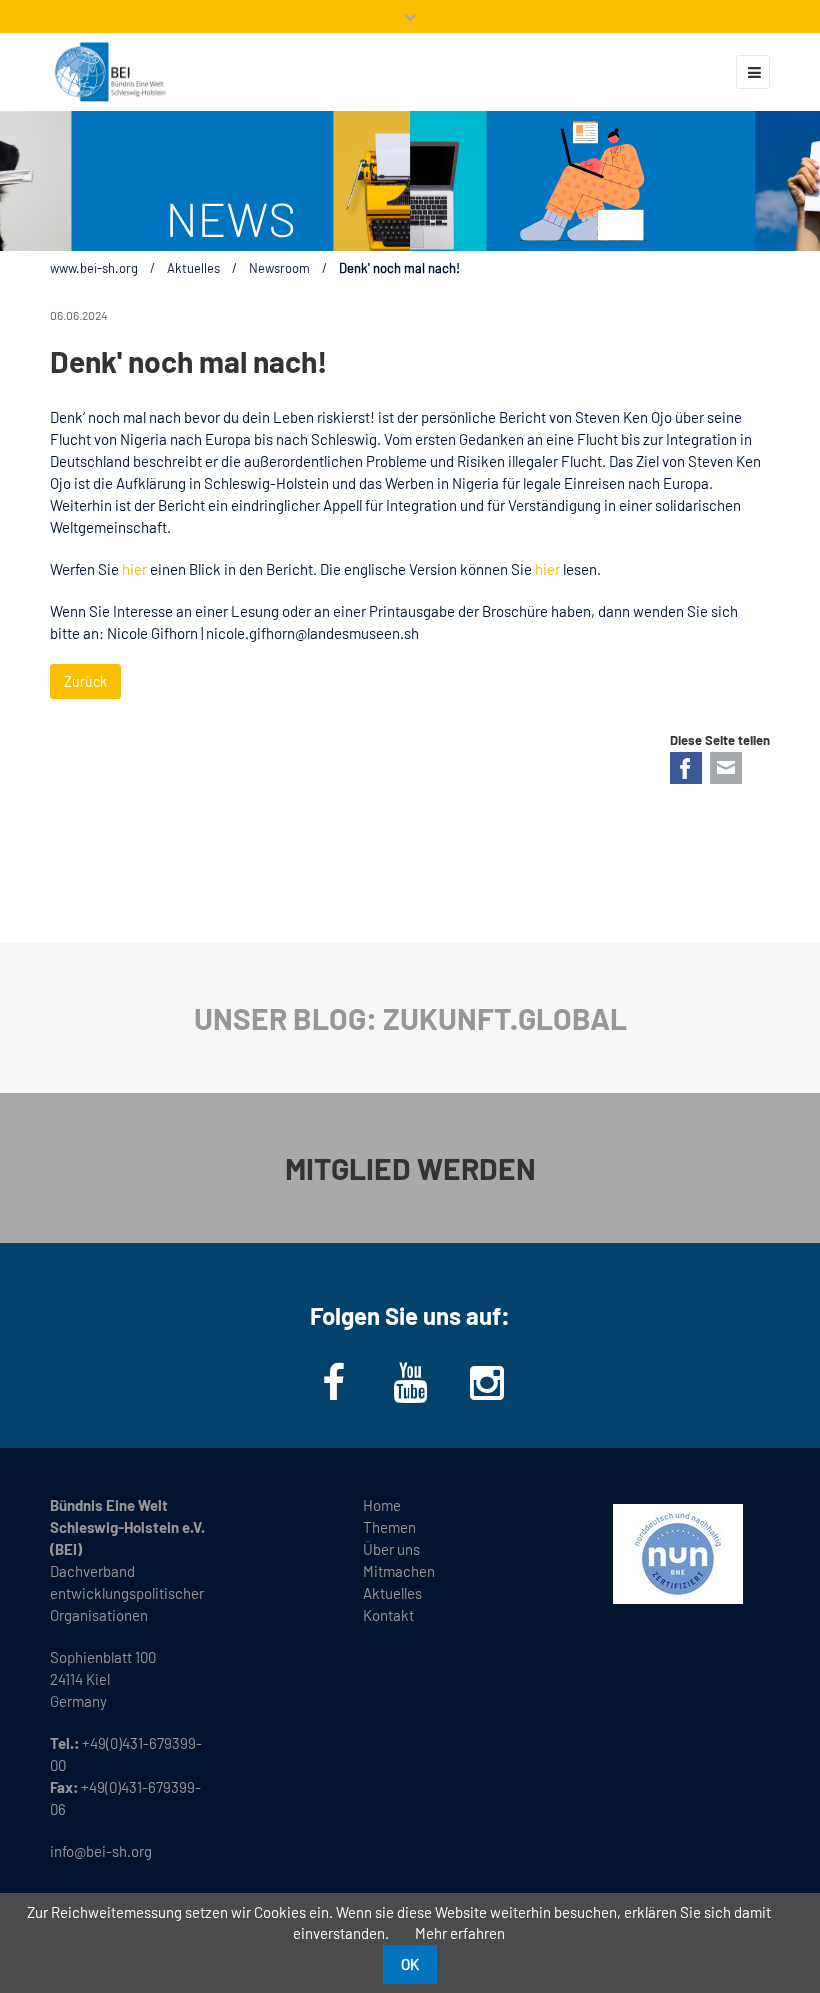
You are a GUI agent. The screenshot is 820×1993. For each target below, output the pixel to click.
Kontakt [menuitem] (388, 1615)
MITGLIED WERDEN (410, 1168)
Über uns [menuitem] (391, 1549)
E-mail (726, 768)
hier (134, 569)
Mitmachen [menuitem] (399, 1571)
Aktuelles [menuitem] (392, 1593)
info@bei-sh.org (101, 1851)
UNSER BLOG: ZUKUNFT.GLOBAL (410, 1018)
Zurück (85, 681)
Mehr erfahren (460, 1933)
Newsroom (279, 268)
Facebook (686, 768)
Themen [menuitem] (389, 1527)
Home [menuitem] (382, 1505)
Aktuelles (193, 268)
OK (410, 1964)
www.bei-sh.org (94, 268)
